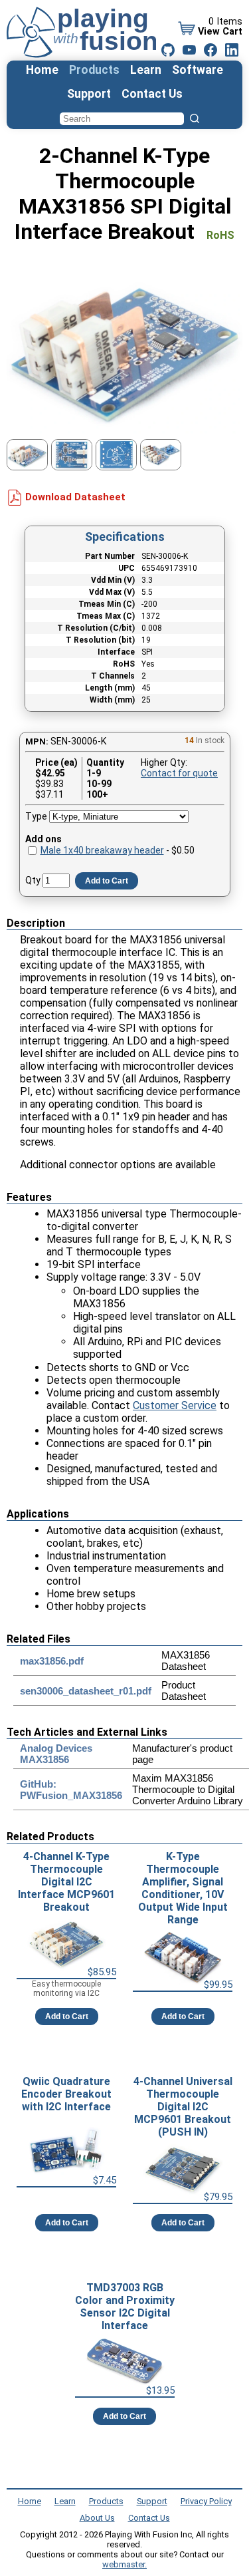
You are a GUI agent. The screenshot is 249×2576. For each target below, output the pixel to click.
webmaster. (124, 2564)
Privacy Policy (206, 2501)
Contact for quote (179, 773)
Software (198, 70)
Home (42, 70)
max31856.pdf (52, 1661)
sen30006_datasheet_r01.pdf (86, 1691)
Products (94, 70)
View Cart (220, 32)
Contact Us (152, 94)
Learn (146, 70)
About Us (97, 2518)
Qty (33, 880)
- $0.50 (118, 850)
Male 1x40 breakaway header (102, 850)
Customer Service (175, 1405)
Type (36, 816)
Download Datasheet (75, 497)
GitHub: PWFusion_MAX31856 (71, 1790)
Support (89, 94)
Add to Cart (107, 881)
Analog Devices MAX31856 (56, 1754)
